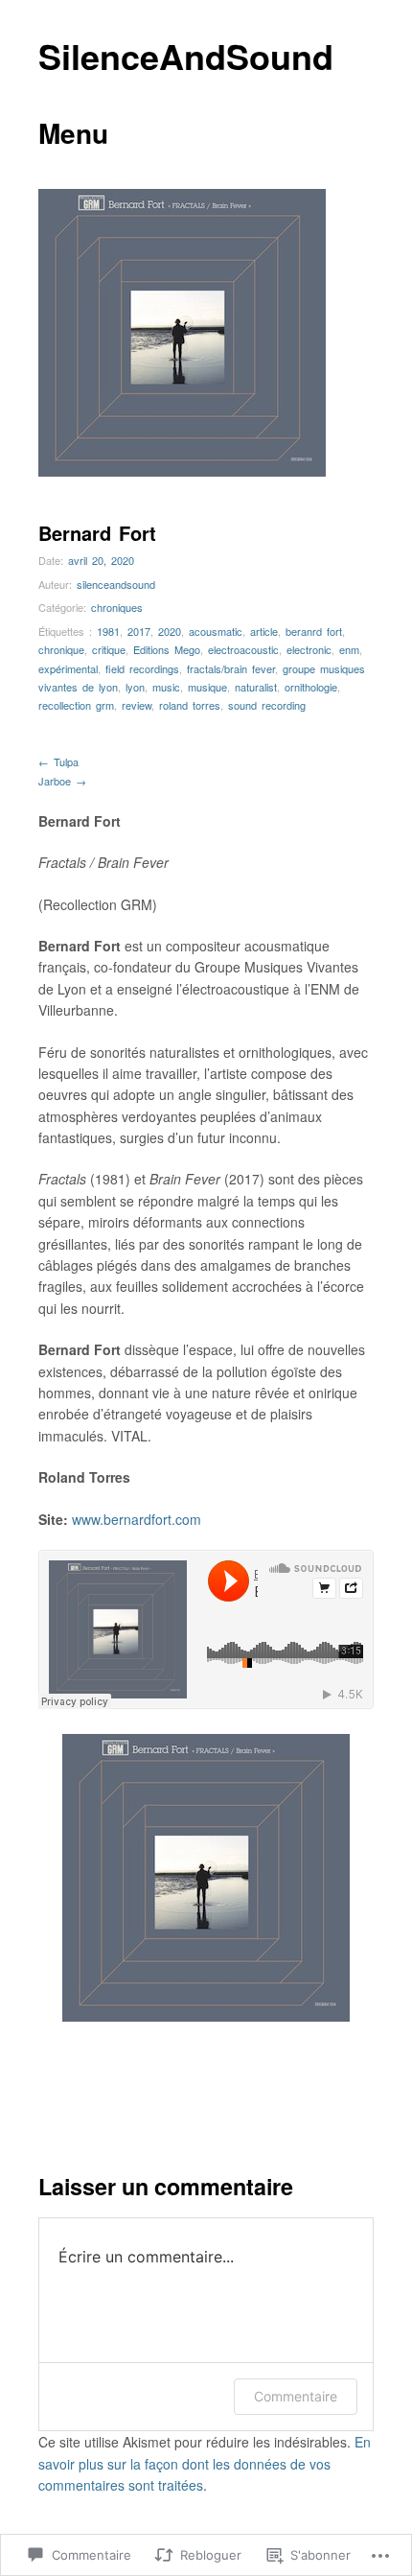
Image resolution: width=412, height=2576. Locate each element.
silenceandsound (116, 584)
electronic (309, 649)
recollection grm (76, 705)
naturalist (256, 687)
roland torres (190, 705)
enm (349, 649)
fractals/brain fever (231, 668)
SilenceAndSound (186, 56)
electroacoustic (243, 649)
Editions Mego (167, 649)
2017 (139, 631)
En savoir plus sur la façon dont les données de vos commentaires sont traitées (205, 2463)
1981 (108, 631)
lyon (135, 687)
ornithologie (311, 687)
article (264, 631)
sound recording (267, 705)
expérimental (68, 668)
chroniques (117, 607)
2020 (170, 631)
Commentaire (296, 2396)
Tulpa (58, 761)
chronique (61, 649)
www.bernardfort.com (137, 1519)
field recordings (142, 668)
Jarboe (62, 781)
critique (109, 649)
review (137, 705)
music (166, 687)
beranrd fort (314, 631)
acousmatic (216, 631)
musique (207, 687)
